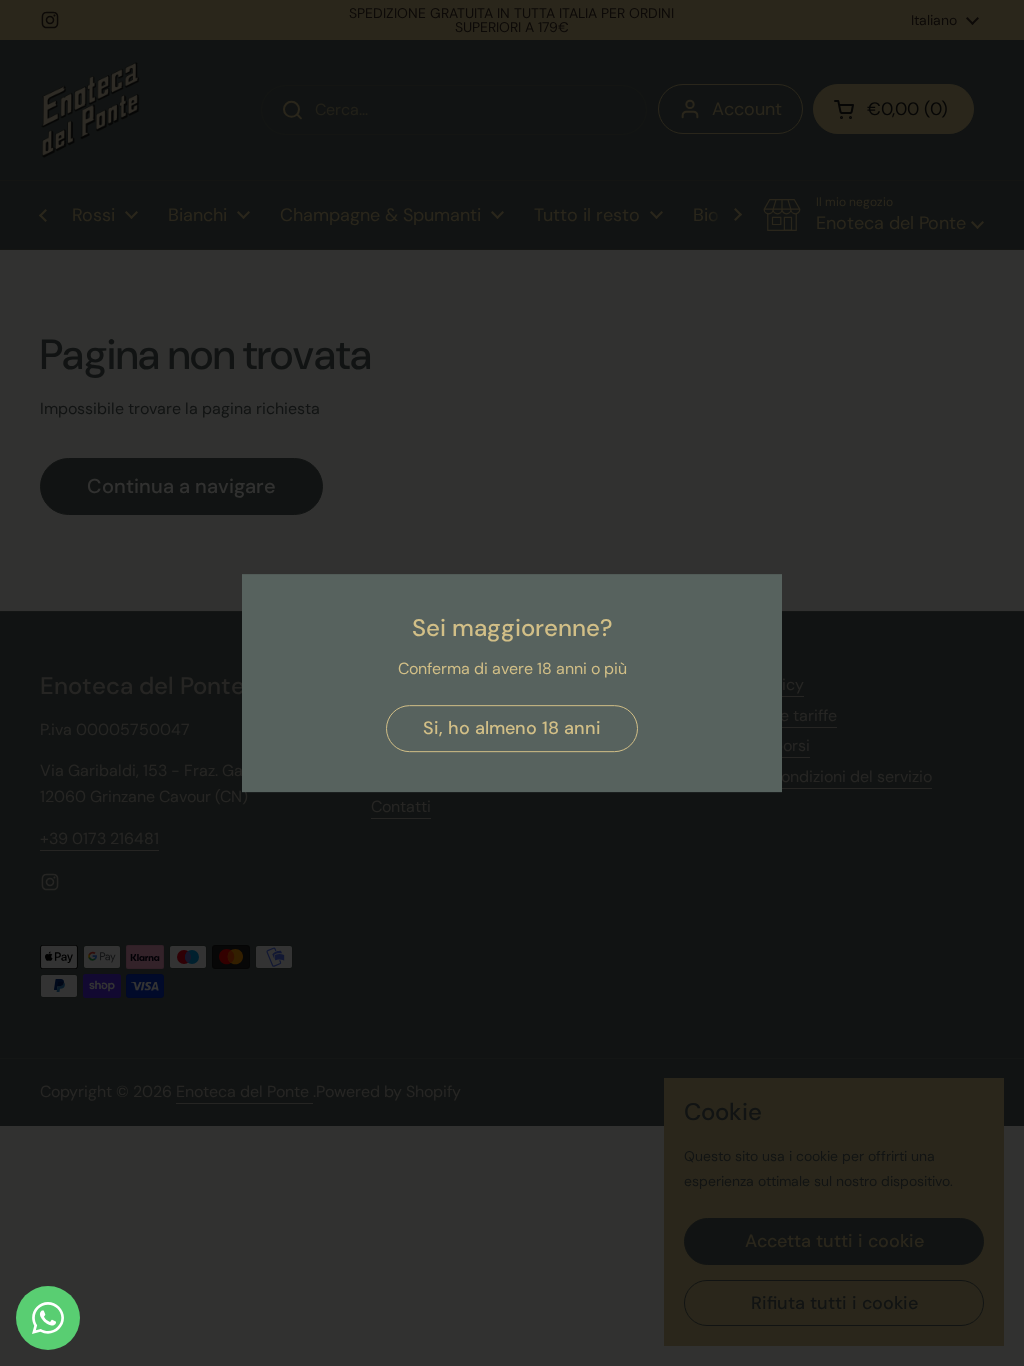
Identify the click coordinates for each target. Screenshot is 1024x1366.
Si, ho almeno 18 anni (512, 728)
